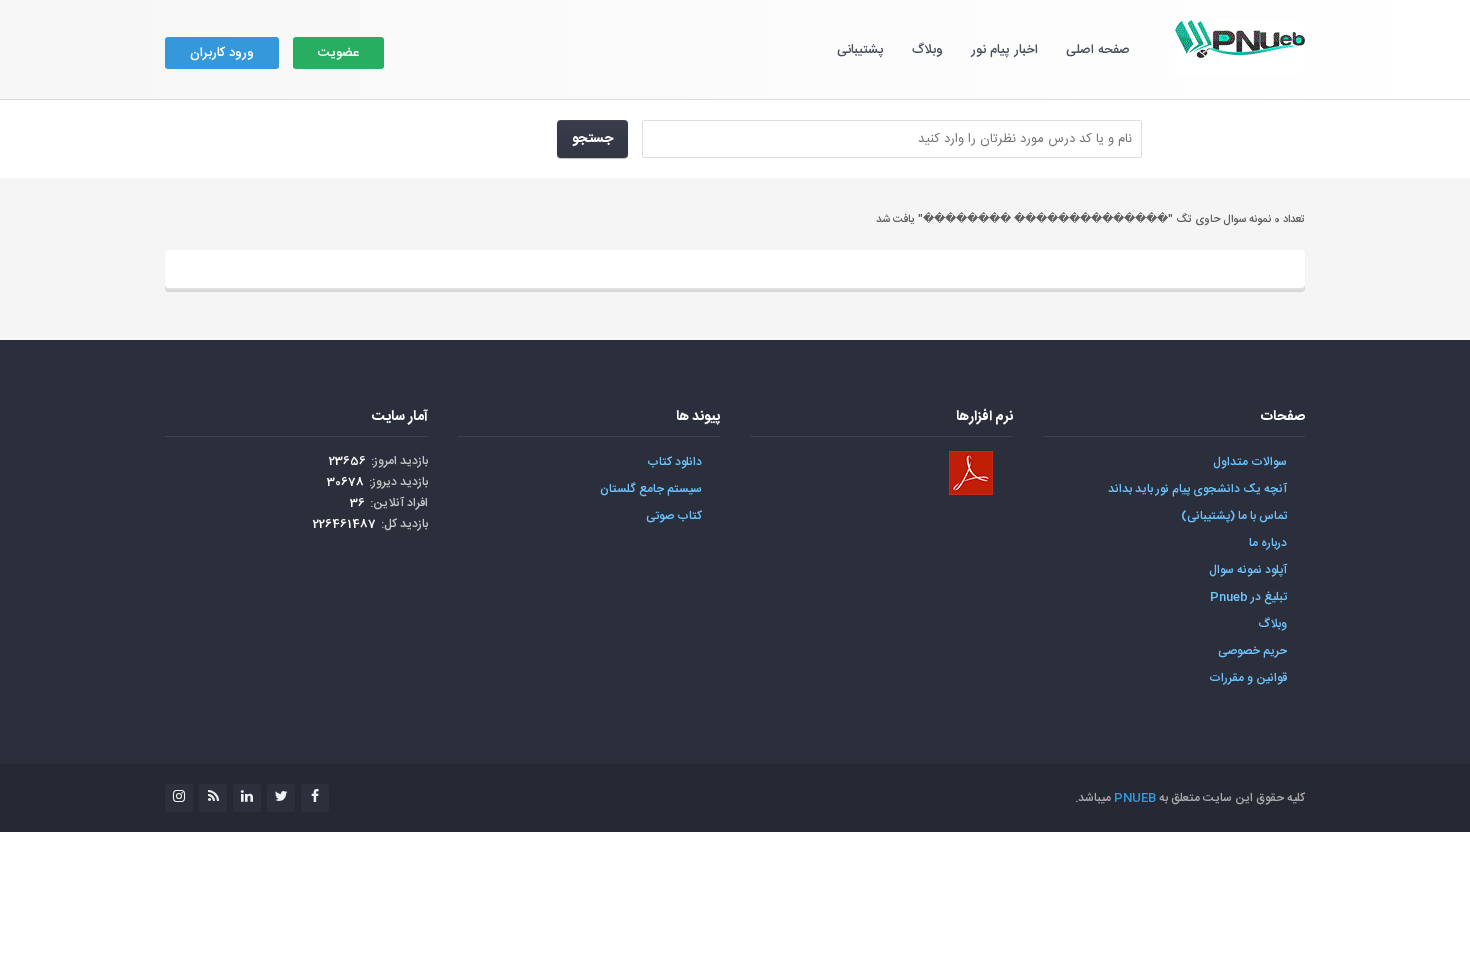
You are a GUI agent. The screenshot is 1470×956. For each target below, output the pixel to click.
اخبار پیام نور (1004, 50)
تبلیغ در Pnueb (1248, 597)
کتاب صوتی (674, 516)
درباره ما (1268, 543)
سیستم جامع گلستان (651, 489)
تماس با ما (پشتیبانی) (1234, 516)
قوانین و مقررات (1248, 678)
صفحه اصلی (1098, 50)
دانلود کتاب (674, 462)
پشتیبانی (860, 50)
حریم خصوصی (1252, 651)
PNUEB (1135, 798)
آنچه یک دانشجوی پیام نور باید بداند (1197, 489)
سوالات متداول (1250, 462)
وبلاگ (927, 50)
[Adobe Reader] (971, 473)
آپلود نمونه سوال (1248, 570)
